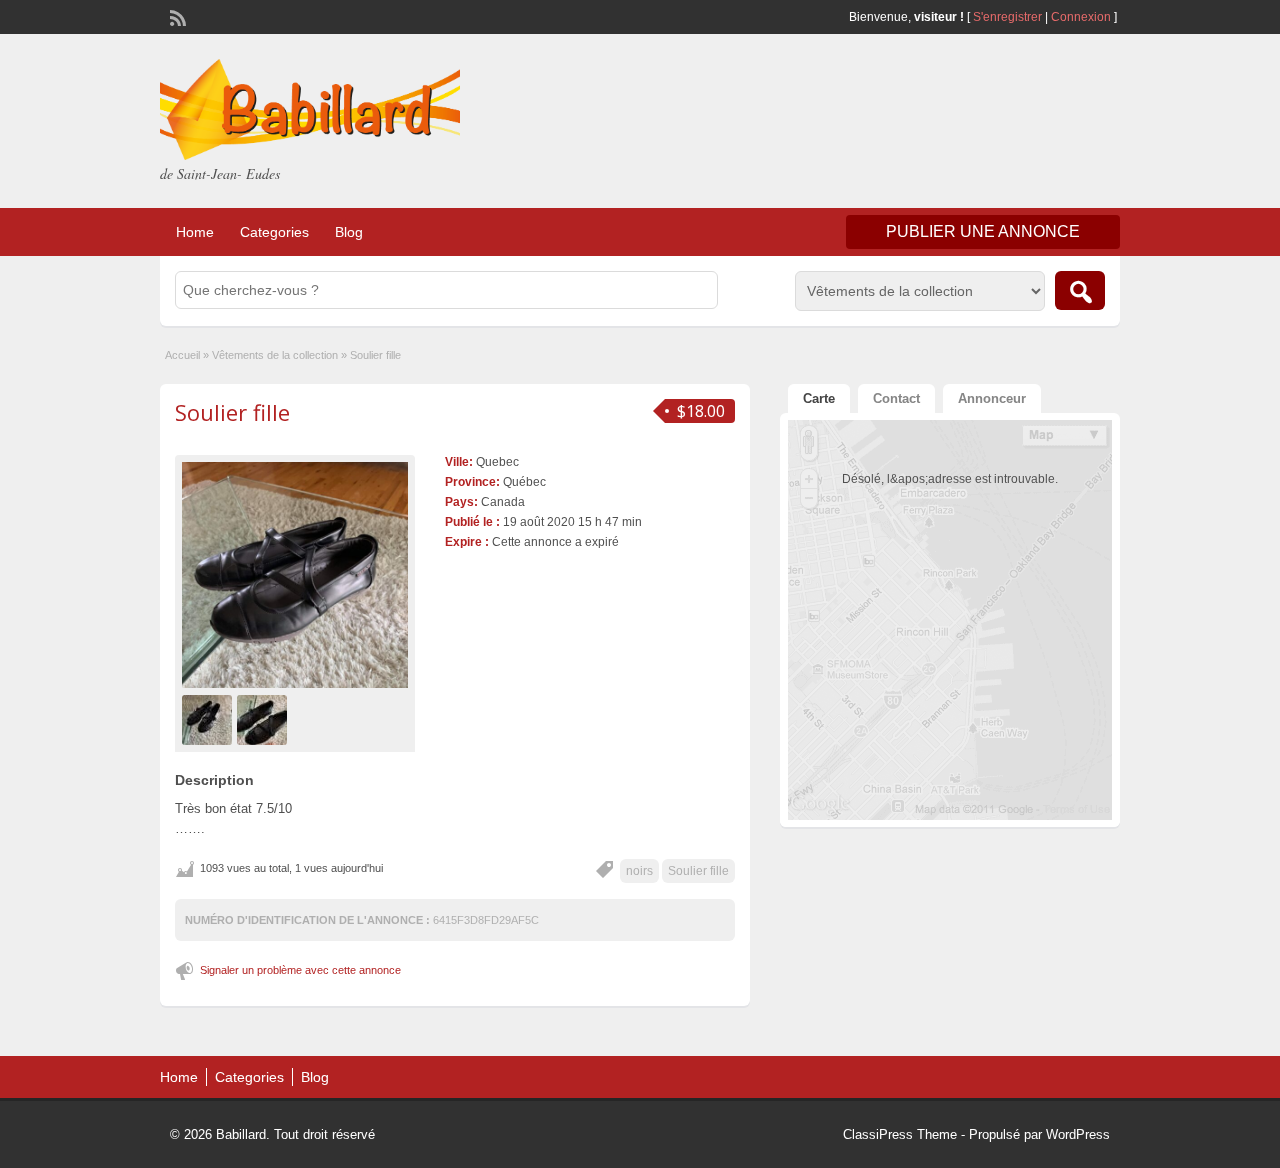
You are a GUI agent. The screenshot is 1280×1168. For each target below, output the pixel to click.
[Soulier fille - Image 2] (264, 719)
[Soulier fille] (295, 575)
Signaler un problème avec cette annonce (300, 970)
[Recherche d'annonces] (1080, 290)
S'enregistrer (1007, 17)
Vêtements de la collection (275, 355)
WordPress (1078, 1134)
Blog (349, 232)
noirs (639, 871)
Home (195, 232)
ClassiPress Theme (900, 1134)
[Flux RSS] (176, 16)
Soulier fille (232, 412)
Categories (274, 232)
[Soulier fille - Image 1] (209, 719)
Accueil (182, 355)
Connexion (1082, 17)
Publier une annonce (983, 231)
